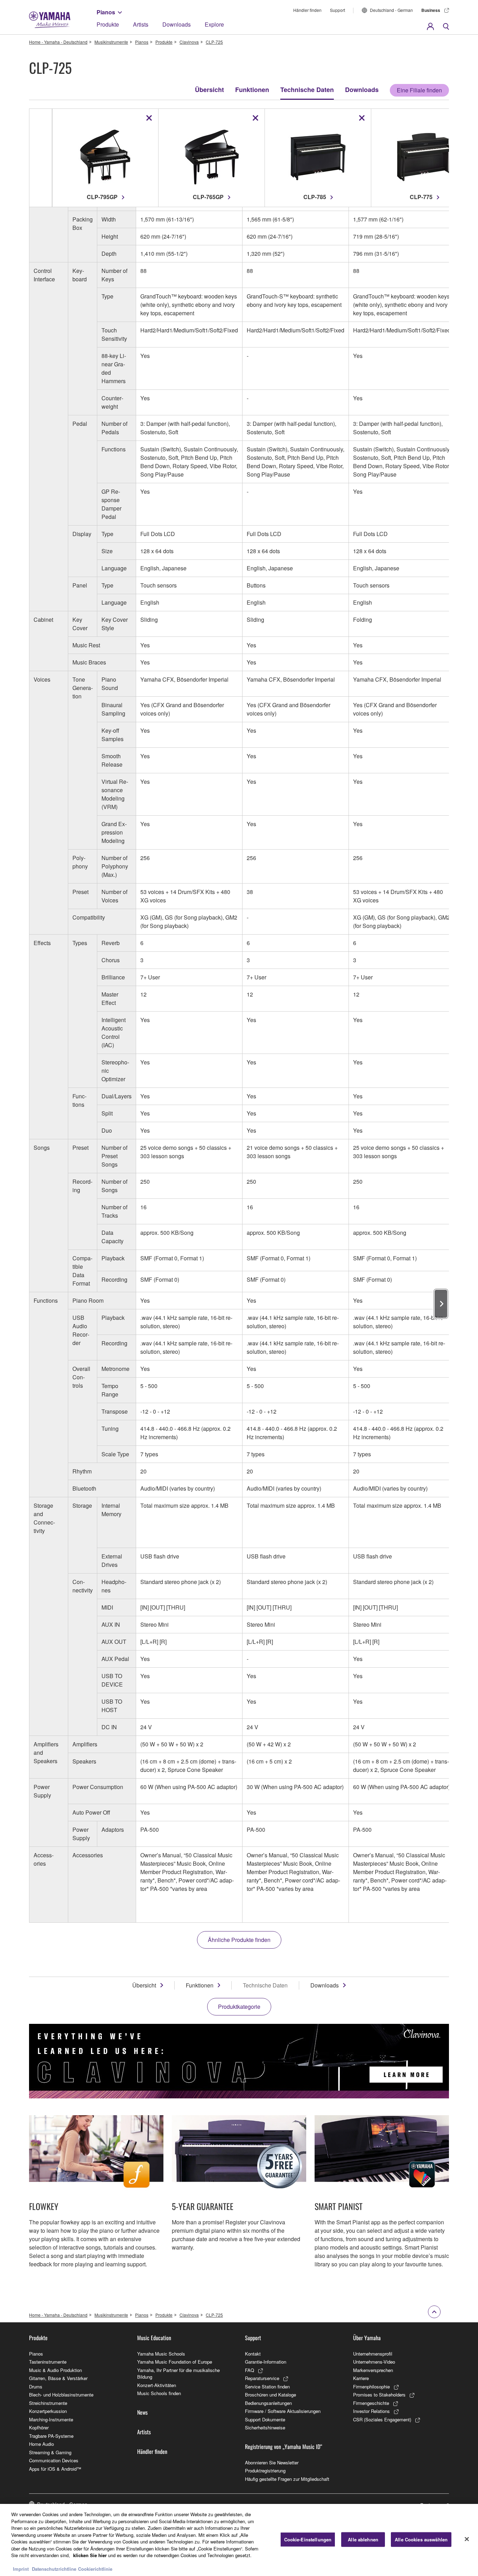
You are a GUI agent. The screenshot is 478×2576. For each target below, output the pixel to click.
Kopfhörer (39, 2427)
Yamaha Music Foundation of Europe (175, 2362)
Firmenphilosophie (371, 2387)
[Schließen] (467, 2539)
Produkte (108, 24)
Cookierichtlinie (95, 2569)
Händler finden (307, 10)
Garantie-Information (266, 2362)
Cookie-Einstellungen (308, 2539)
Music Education (154, 2338)
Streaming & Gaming (50, 2452)
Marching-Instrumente (51, 2419)
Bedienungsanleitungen (268, 2403)
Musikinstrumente (111, 42)
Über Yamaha (367, 2338)
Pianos (106, 12)
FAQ (249, 2370)
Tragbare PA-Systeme (51, 2436)
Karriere (361, 2378)
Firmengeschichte (371, 2403)
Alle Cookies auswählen (421, 2539)
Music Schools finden (159, 2393)
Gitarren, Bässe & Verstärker (58, 2378)
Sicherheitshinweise (265, 2427)
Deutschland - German (391, 10)
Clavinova (189, 42)
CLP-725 (214, 42)
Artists (141, 24)
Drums (36, 2387)
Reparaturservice (262, 2378)
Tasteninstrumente (48, 2362)
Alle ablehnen (363, 2539)
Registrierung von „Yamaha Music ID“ (284, 2447)
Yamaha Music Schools (161, 2354)
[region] (239, 2540)
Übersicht (209, 90)
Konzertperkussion (48, 2411)
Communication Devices (54, 2460)
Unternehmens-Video (374, 2362)
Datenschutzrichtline (54, 2569)
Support (338, 10)
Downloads (177, 24)
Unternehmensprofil (373, 2354)
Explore (214, 24)
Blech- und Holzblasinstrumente (61, 2395)
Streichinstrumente (48, 2403)
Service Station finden (267, 2387)
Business (431, 10)
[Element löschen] (149, 118)
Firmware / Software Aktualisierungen (283, 2411)
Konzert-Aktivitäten (157, 2385)
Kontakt (253, 2354)
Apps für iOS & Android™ (55, 2469)
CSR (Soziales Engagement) (382, 2419)
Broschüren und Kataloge (270, 2395)
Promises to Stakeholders (379, 2395)
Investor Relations (371, 2411)
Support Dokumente (265, 2419)
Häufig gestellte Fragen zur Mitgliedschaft (287, 2479)
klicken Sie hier (90, 2555)
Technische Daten (307, 90)
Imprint (21, 2569)
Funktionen (252, 90)
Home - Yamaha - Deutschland (58, 42)
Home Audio (41, 2444)
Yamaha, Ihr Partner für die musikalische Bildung (178, 2374)
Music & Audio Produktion (55, 2370)
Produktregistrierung (265, 2471)
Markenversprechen (373, 2370)
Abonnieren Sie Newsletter (272, 2462)
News (142, 2412)
